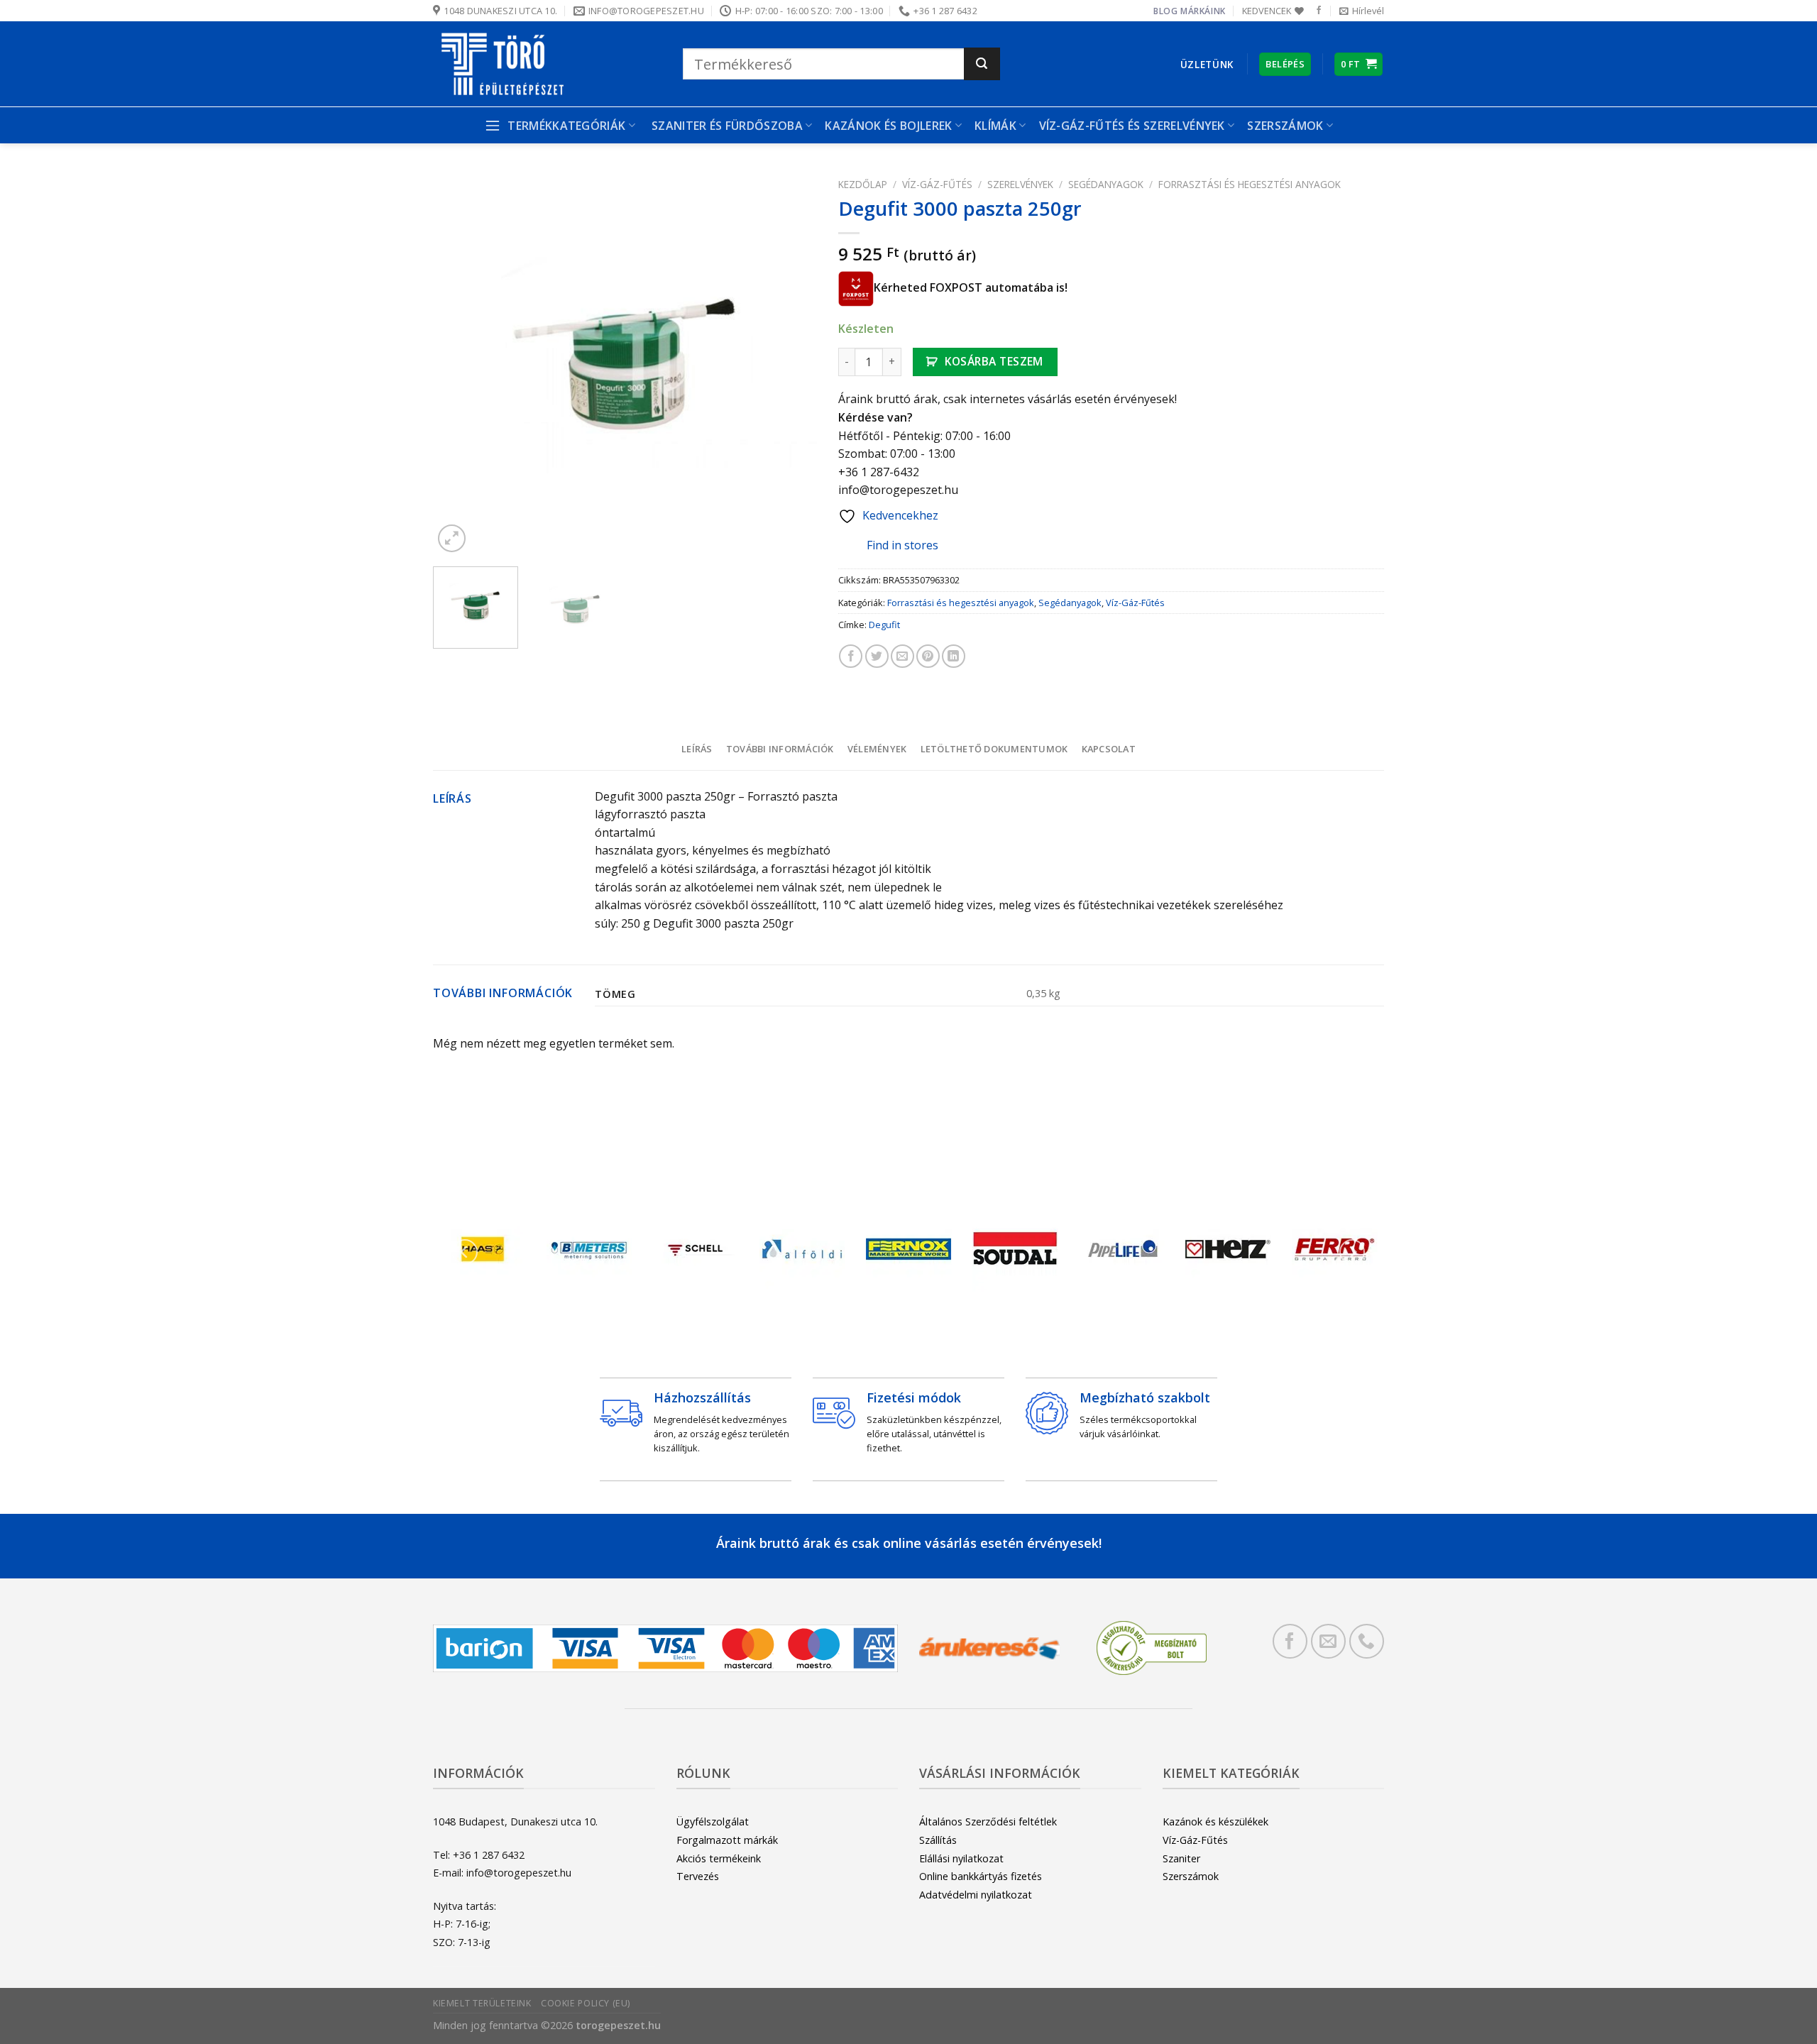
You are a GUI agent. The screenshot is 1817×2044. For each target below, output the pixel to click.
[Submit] (982, 64)
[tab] (697, 749)
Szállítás (938, 1840)
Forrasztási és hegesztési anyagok (1250, 184)
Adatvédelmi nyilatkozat (976, 1895)
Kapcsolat (1109, 749)
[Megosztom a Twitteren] (877, 656)
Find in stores (902, 545)
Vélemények (877, 749)
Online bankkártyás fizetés (981, 1876)
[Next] (791, 364)
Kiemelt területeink (482, 2003)
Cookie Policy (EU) (586, 2003)
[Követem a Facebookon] (1319, 11)
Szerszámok (1191, 1876)
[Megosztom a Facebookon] (851, 656)
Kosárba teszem (994, 361)
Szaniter (1181, 1858)
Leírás (697, 749)
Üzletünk (1207, 64)
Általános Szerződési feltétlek (988, 1822)
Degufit (884, 625)
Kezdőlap (863, 184)
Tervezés (698, 1876)
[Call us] (1367, 1641)
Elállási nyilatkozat (961, 1858)
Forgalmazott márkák (727, 1840)
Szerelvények (1020, 184)
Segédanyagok (1106, 184)
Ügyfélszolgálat (713, 1822)
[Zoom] (452, 538)
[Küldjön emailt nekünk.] (1328, 1641)
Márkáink (1203, 11)
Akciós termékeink (719, 1858)
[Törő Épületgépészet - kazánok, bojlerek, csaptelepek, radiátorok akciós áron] (547, 64)
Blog (1165, 11)
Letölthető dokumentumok (994, 749)
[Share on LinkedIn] (954, 656)
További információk (780, 749)
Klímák (995, 126)
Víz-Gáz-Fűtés (937, 184)
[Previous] (459, 364)
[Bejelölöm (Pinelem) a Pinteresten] (928, 656)
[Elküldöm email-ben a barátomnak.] (902, 656)
